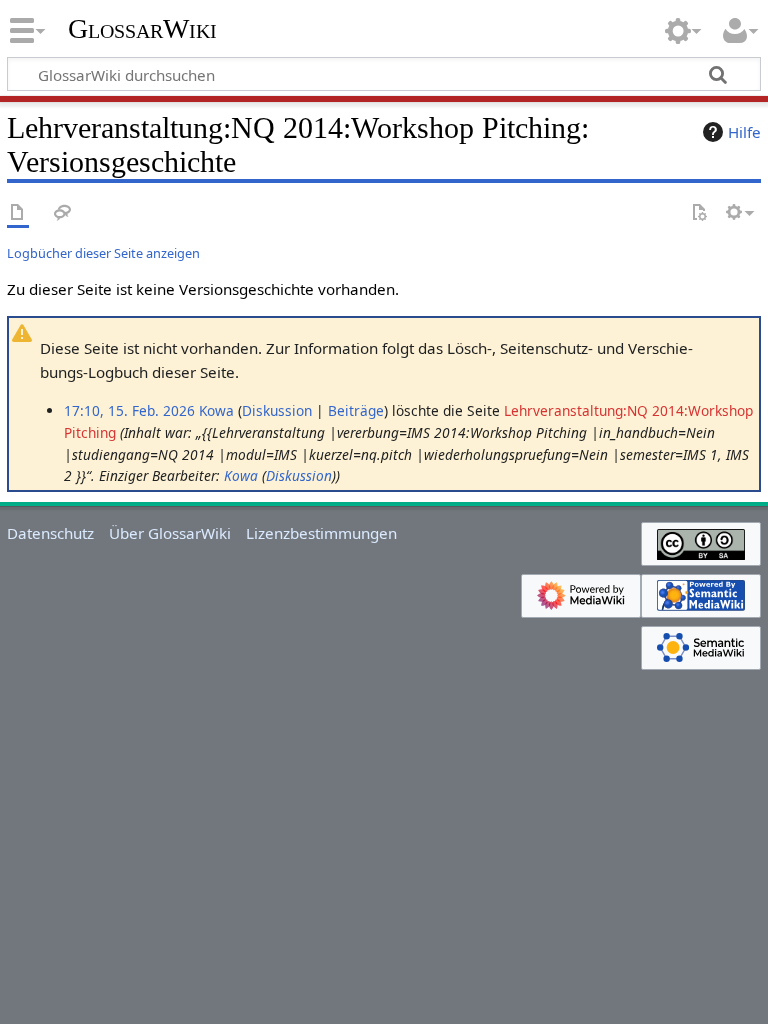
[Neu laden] (699, 213)
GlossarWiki (142, 29)
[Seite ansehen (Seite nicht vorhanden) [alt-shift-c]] (18, 213)
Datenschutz (50, 533)
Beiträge (356, 410)
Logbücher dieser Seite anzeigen (103, 253)
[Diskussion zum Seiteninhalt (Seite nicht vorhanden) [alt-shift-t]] (63, 213)
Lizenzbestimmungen (321, 533)
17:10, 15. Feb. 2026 (129, 410)
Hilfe (744, 132)
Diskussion (277, 410)
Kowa (241, 475)
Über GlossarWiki (170, 533)
